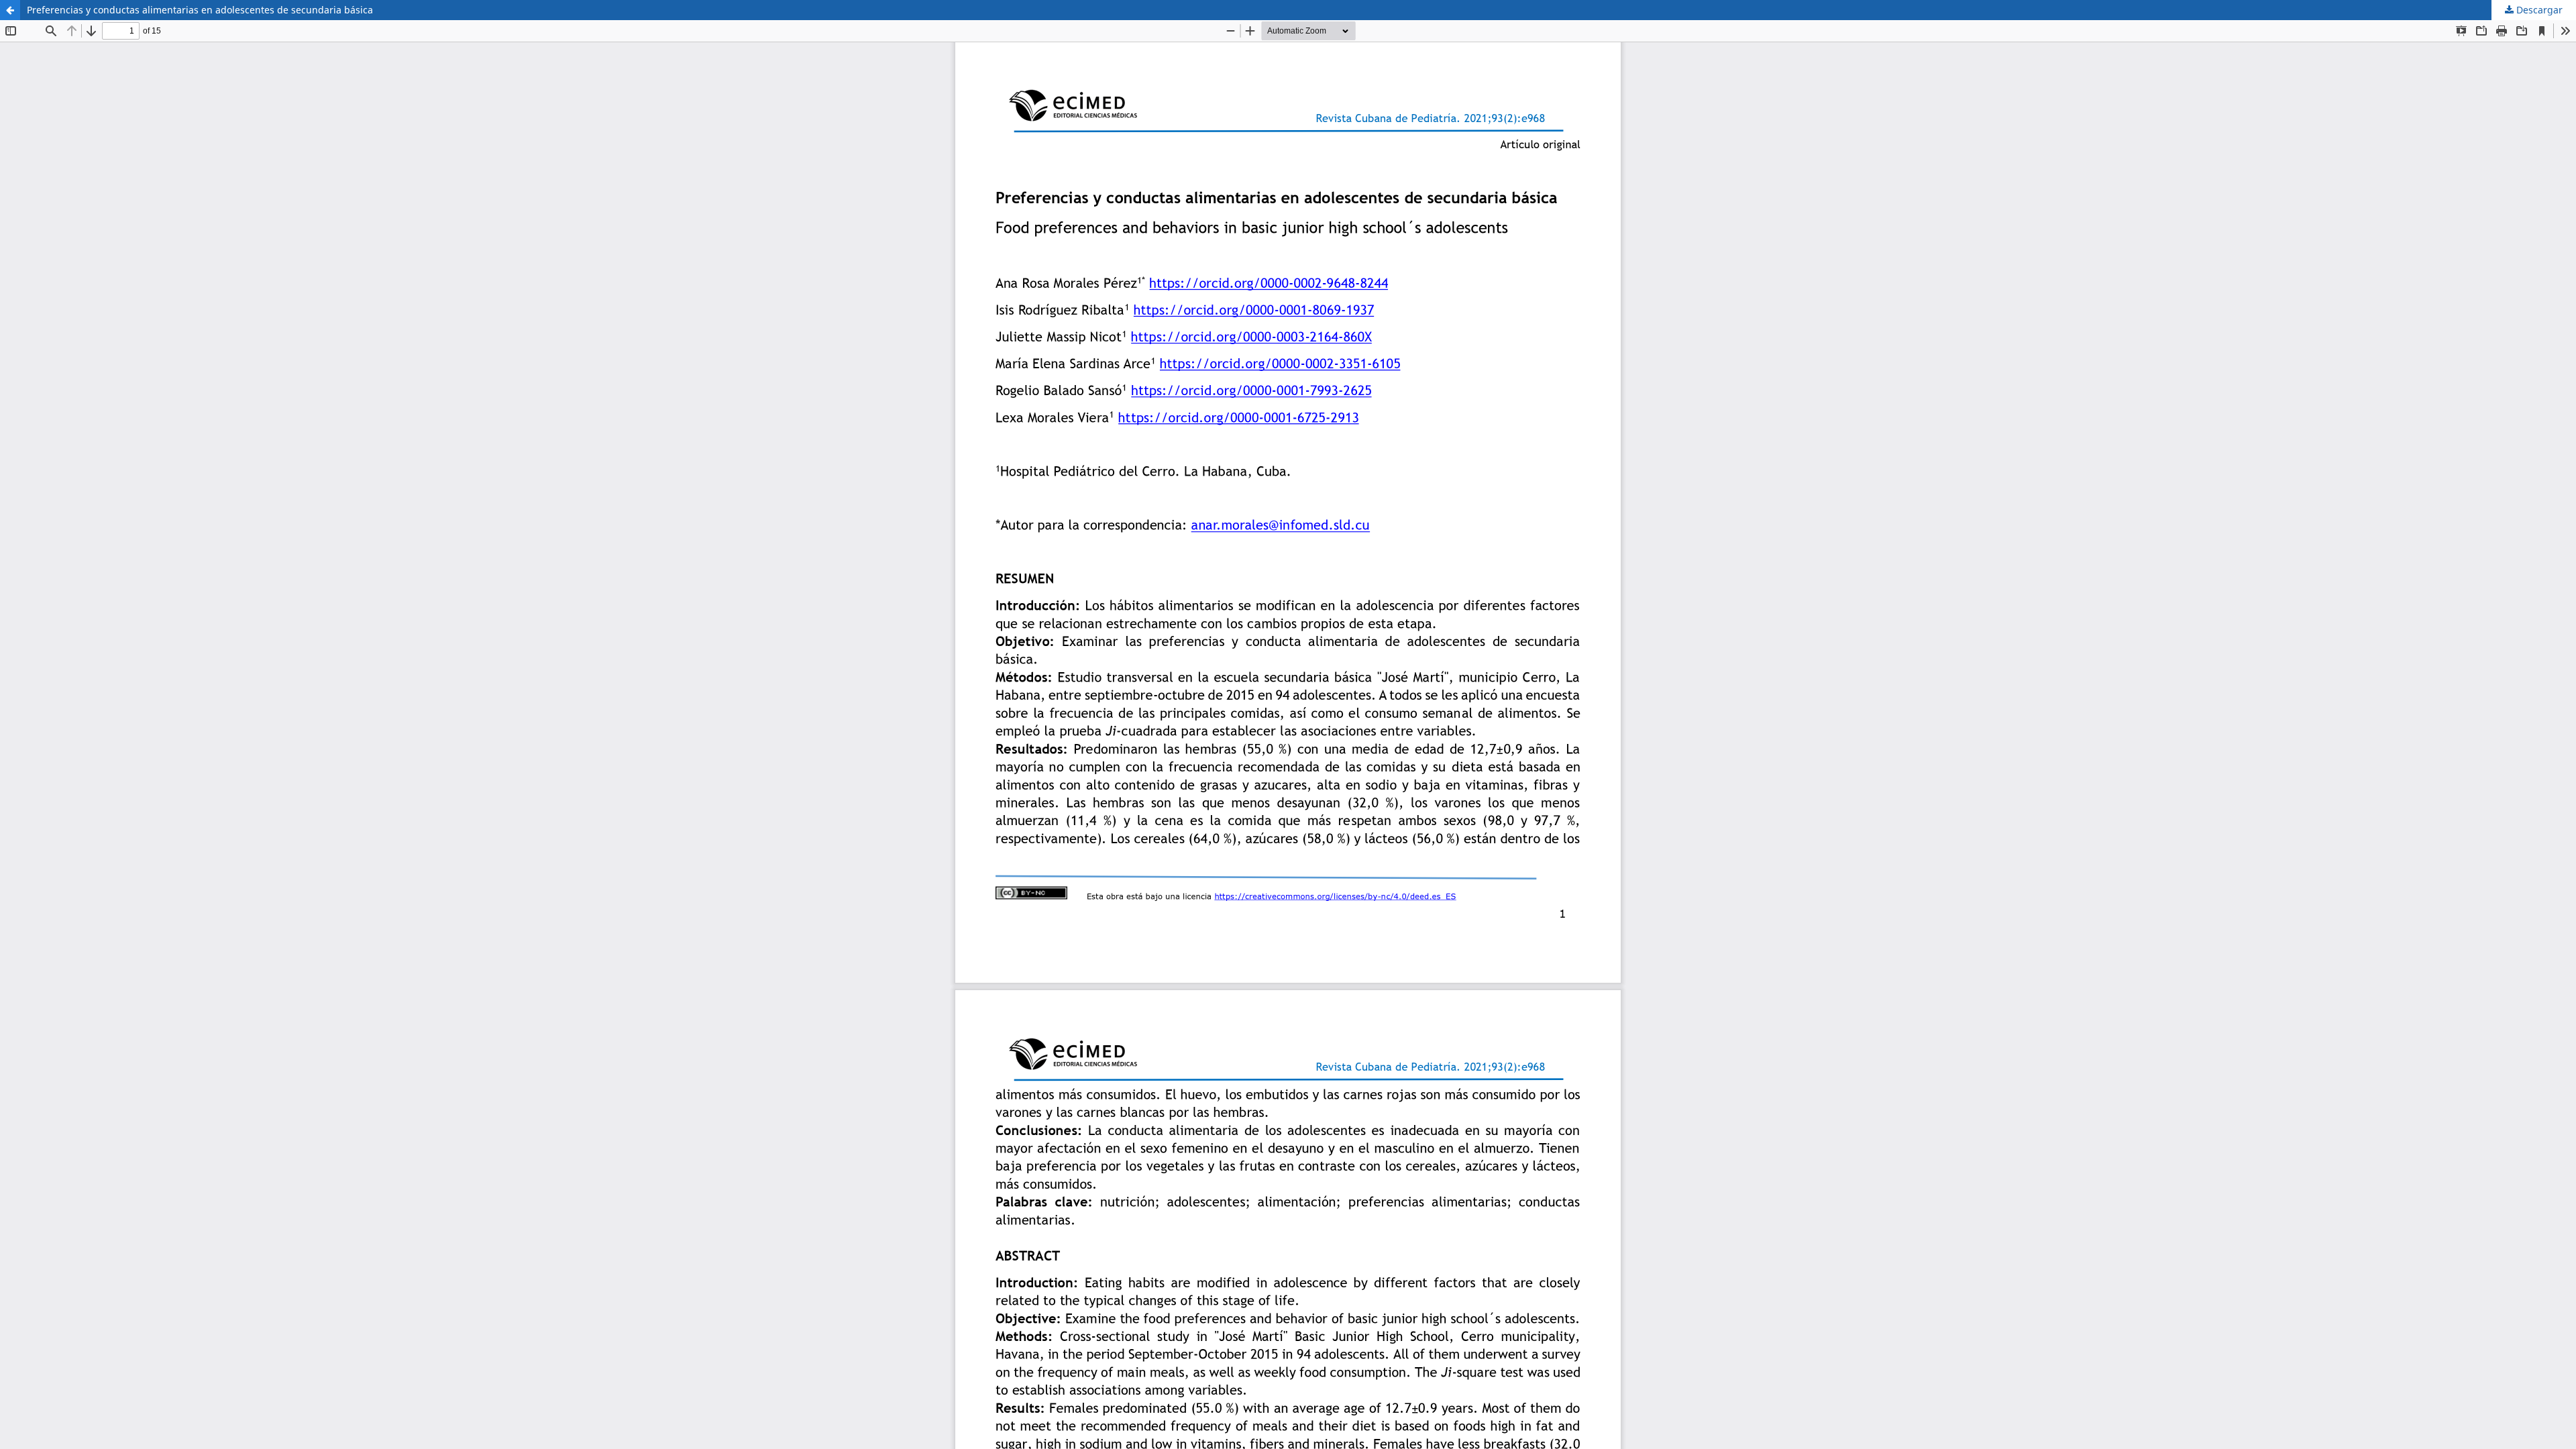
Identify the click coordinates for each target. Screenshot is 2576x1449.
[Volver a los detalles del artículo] (10, 10)
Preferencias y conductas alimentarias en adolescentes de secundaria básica (200, 10)
